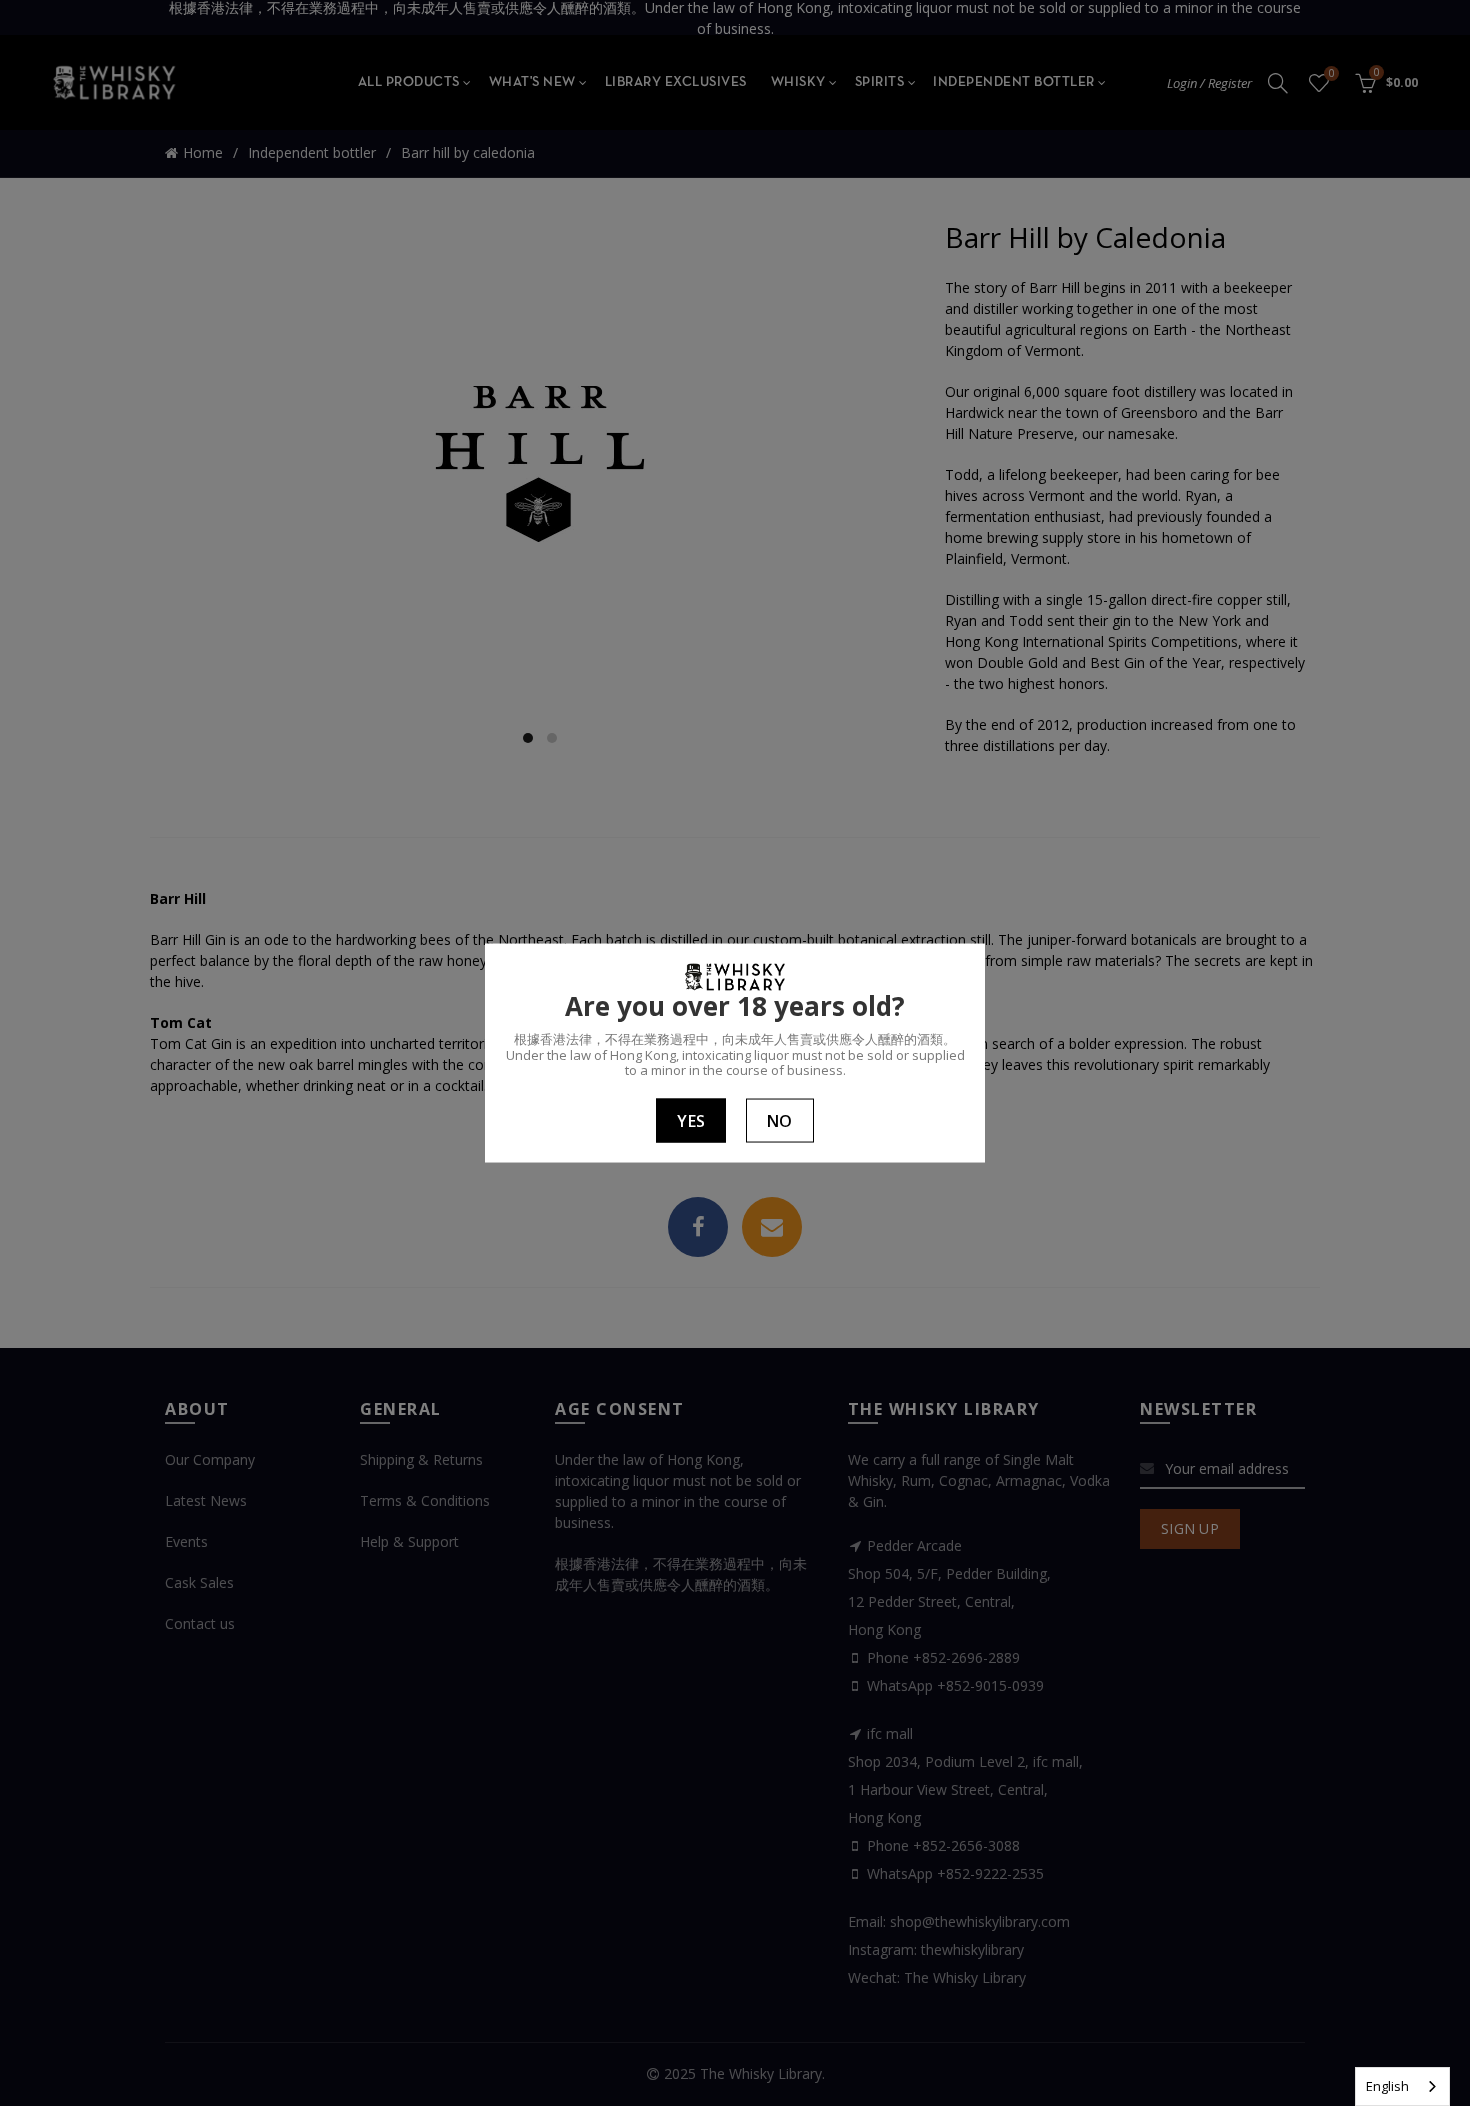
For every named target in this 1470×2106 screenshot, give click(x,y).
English (1387, 2086)
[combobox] (1402, 2086)
